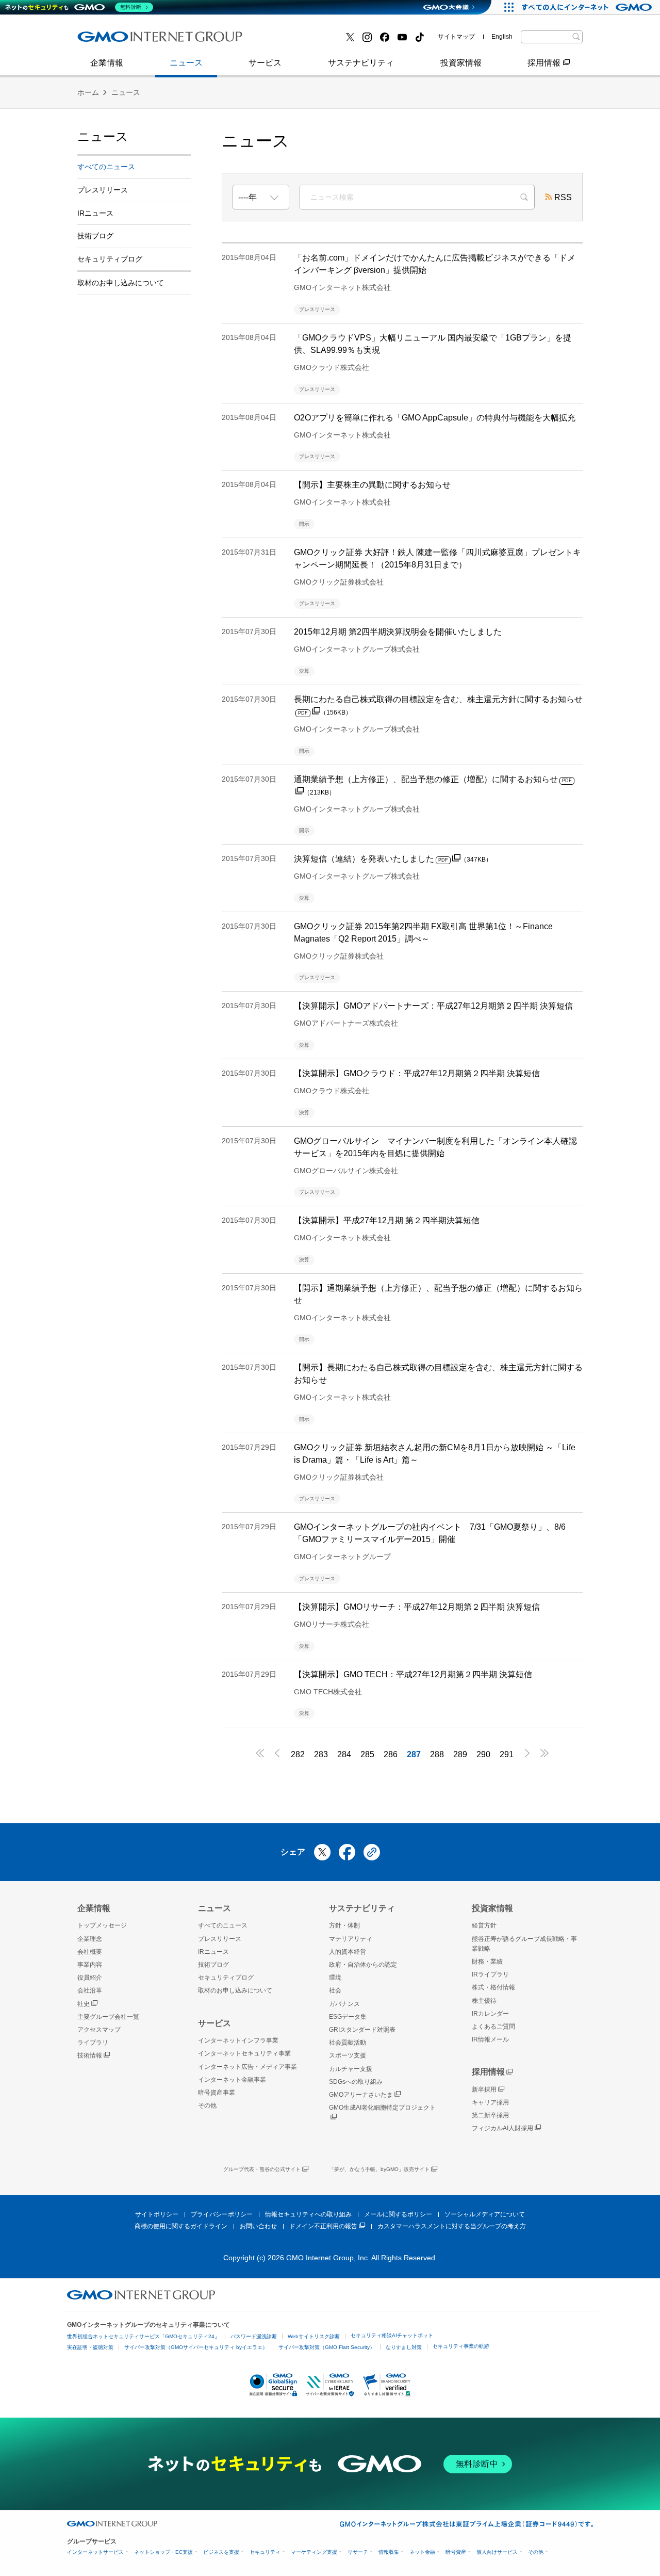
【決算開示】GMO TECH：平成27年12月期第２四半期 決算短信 (413, 1674)
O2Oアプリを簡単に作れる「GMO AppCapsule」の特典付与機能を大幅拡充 (435, 418)
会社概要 (90, 1952)
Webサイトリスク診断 (314, 2336)
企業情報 (107, 63)
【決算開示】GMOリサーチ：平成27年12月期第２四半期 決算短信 (417, 1607)
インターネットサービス (95, 2552)
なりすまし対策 (404, 2347)
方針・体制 (344, 1925)
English (502, 37)
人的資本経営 (348, 1952)
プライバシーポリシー (222, 2214)
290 (483, 1754)
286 (391, 1754)
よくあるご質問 (493, 2027)
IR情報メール (490, 2039)
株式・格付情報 (117, 40)
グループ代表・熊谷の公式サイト (262, 2169)
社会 (335, 1990)
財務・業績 (487, 1962)
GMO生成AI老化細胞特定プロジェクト (382, 2108)
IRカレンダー (490, 2014)
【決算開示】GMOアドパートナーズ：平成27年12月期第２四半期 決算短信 (433, 1006)
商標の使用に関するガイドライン (181, 2226)
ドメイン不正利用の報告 (323, 2226)
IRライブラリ (490, 1974)
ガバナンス (344, 2004)
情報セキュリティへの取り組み (308, 2214)
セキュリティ (265, 2552)
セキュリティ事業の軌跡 (461, 2346)
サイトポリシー (157, 2214)
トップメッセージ (102, 1925)
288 (437, 1754)
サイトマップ (456, 37)
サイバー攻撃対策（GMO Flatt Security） (327, 2347)
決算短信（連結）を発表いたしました (393, 859)
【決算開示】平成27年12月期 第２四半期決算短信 (387, 1220)
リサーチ (358, 2552)
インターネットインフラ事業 (238, 2040)
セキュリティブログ (110, 259)
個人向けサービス (497, 2552)
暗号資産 (456, 2552)
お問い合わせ (258, 2226)
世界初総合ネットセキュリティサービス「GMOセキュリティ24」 (143, 2336)
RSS (563, 197)
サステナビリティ (361, 63)
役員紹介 (90, 1978)
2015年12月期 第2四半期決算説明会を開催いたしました (398, 632)
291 (507, 1754)
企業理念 (90, 1939)
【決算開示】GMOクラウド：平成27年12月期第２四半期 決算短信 (417, 1073)
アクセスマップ (99, 2030)
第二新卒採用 (490, 2115)
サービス (265, 63)
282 (298, 1754)
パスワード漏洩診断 (254, 2336)
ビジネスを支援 (221, 2552)
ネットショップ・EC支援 (163, 2552)
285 (367, 1754)
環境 (335, 1978)
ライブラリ (93, 2043)
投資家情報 (461, 63)
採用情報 (544, 63)
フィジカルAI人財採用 (129, 40)
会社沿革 (90, 1990)
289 (460, 1754)
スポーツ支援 (348, 2055)
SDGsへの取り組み (356, 2082)
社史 (84, 2004)
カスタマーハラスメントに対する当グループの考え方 (452, 2226)
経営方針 (484, 1925)
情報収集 (389, 2552)
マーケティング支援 (314, 2552)
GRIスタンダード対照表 (362, 2030)
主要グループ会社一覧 (305, 40)
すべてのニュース (106, 167)
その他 (207, 2105)
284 (344, 1754)
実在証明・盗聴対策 (90, 2347)
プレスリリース (117, 40)
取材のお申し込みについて (121, 283)
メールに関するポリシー (398, 2214)
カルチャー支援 (351, 2069)
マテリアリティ (351, 1939)
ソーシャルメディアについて (485, 2214)
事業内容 (105, 40)
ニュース (186, 63)
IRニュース (95, 213)
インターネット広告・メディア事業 (247, 2067)
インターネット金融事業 (134, 40)
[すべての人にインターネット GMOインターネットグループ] (588, 7)
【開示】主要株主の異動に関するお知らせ (372, 485)
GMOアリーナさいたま (361, 2095)
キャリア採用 (490, 2102)
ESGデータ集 (348, 2017)
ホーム (88, 92)
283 (321, 1754)
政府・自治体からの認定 (363, 1965)
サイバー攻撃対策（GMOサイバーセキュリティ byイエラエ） (196, 2347)
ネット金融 (422, 2552)
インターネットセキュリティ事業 (244, 2053)
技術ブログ (284, 40)
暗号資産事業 (288, 40)
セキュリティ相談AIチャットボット (392, 2335)
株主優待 (484, 2001)
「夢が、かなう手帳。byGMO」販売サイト (379, 2169)
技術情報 (90, 2055)
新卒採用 (484, 2089)
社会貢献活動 (348, 2043)
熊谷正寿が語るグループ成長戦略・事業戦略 (524, 1944)
